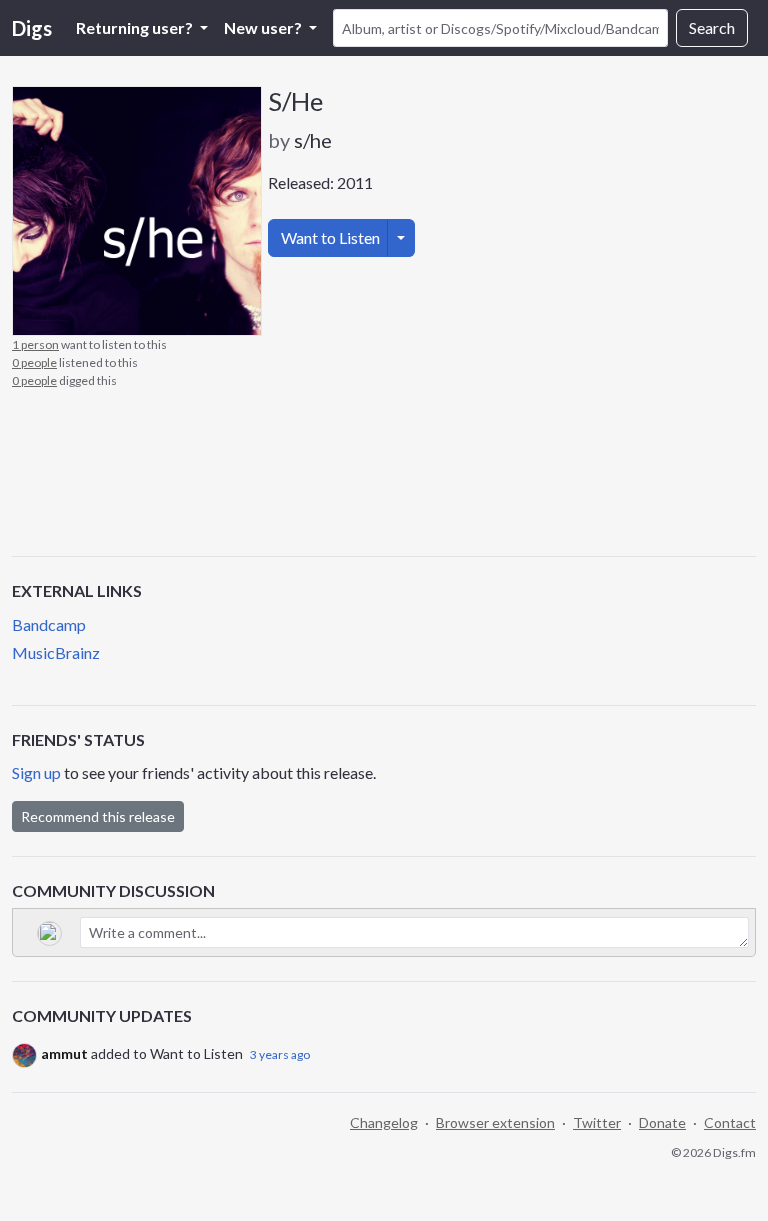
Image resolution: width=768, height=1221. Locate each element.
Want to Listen (330, 237)
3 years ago (280, 1054)
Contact (730, 1122)
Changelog (384, 1122)
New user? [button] (264, 27)
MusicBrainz (56, 652)
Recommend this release (98, 816)
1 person (35, 344)
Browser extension (495, 1122)
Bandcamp (49, 624)
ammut (64, 1053)
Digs (32, 28)
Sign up (36, 772)
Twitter (597, 1122)
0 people (34, 362)
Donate (662, 1122)
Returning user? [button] (136, 27)
